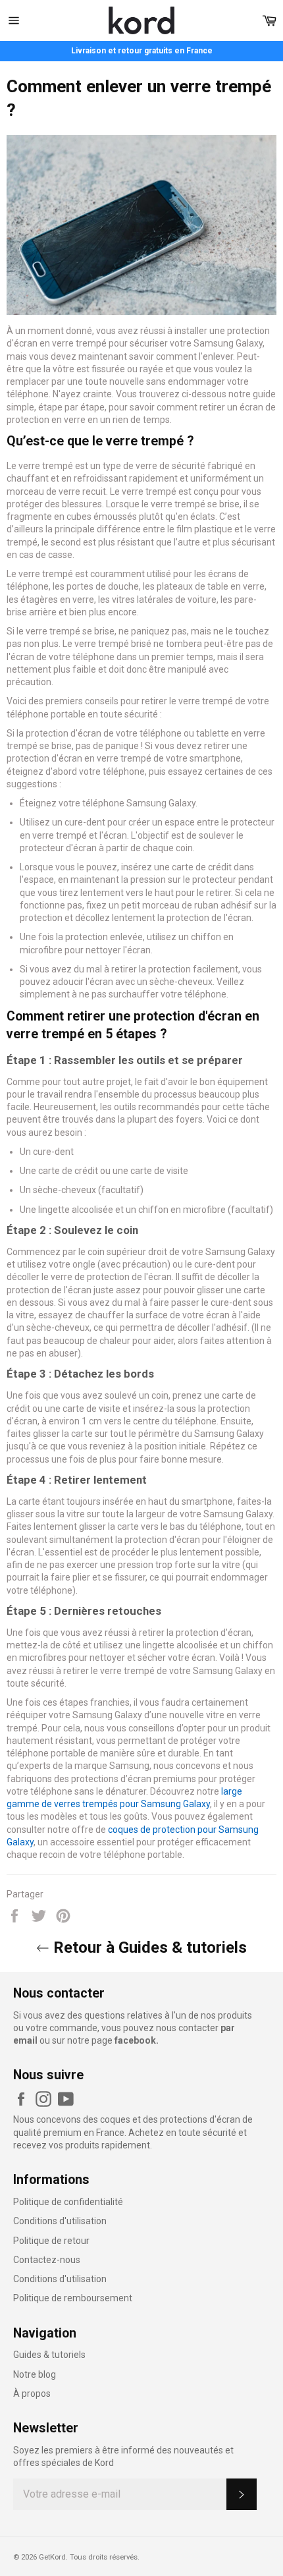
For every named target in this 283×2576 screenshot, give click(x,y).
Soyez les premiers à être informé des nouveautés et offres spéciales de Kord (123, 2456)
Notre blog (35, 2374)
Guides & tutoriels (49, 2355)
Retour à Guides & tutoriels (148, 1947)
